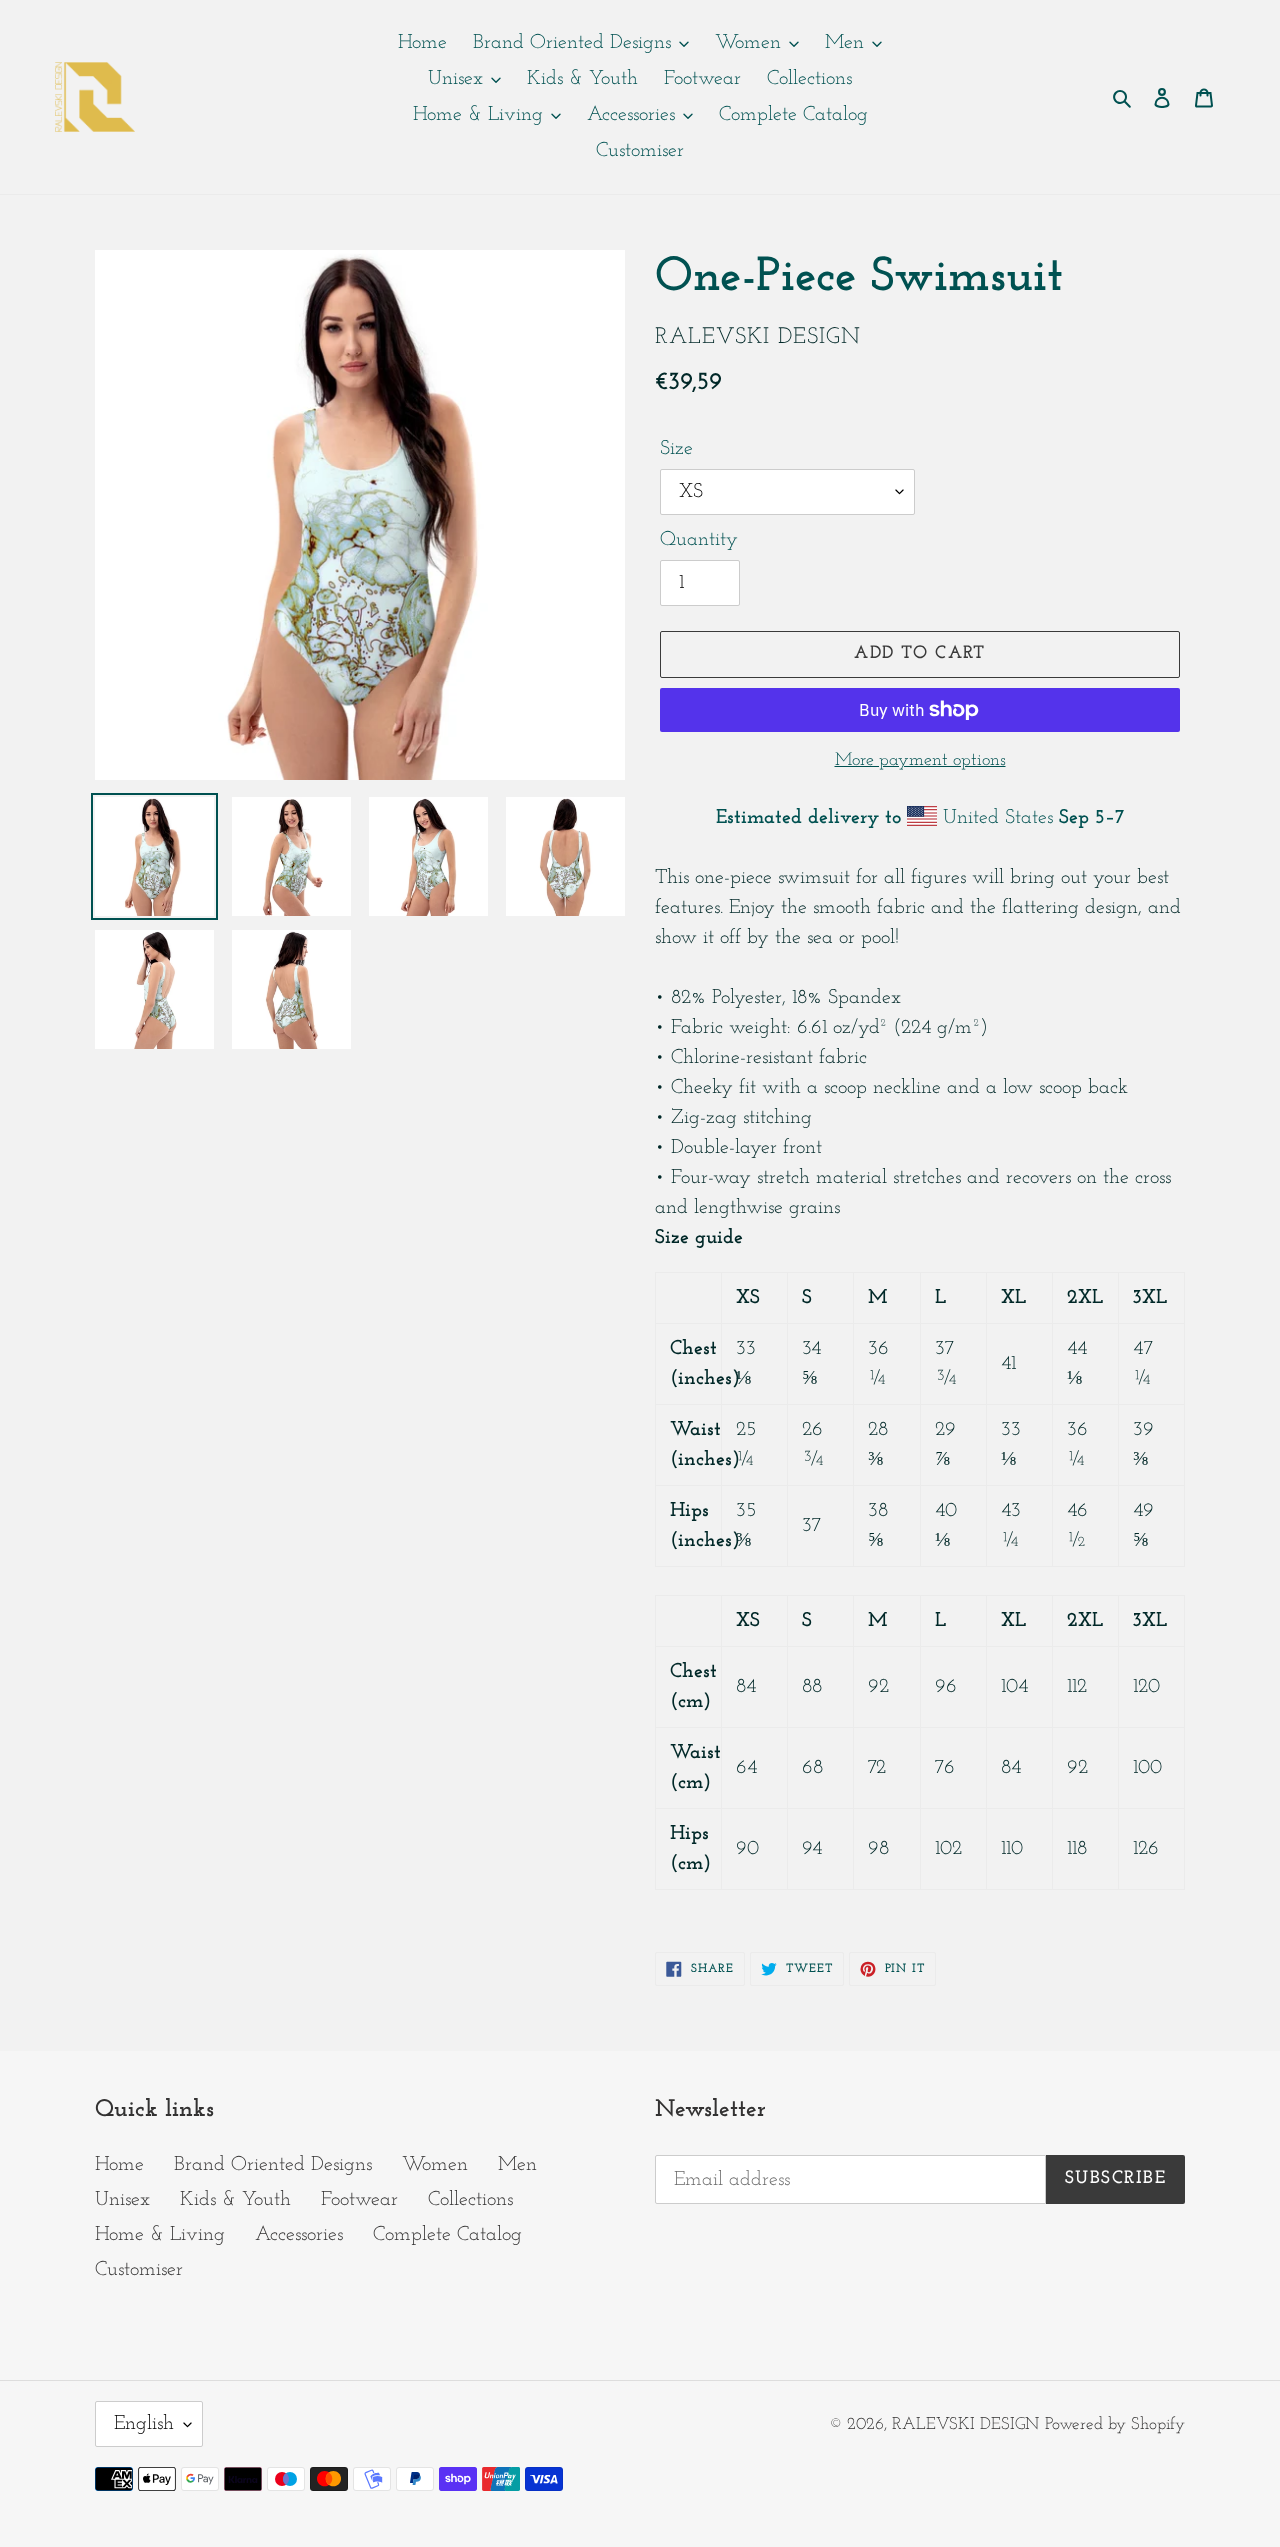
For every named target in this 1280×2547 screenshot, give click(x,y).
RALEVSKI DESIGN (965, 2424)
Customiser (139, 2270)
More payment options (920, 761)
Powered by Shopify (1115, 2424)
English (144, 2424)
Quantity (699, 540)
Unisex (122, 2200)
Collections (470, 2200)
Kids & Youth (235, 2200)
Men (517, 2165)
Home (119, 2165)
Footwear (359, 2200)
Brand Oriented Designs (273, 2165)
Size (676, 449)
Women (435, 2165)
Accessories (299, 2235)
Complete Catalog (447, 2235)
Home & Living (160, 2235)
